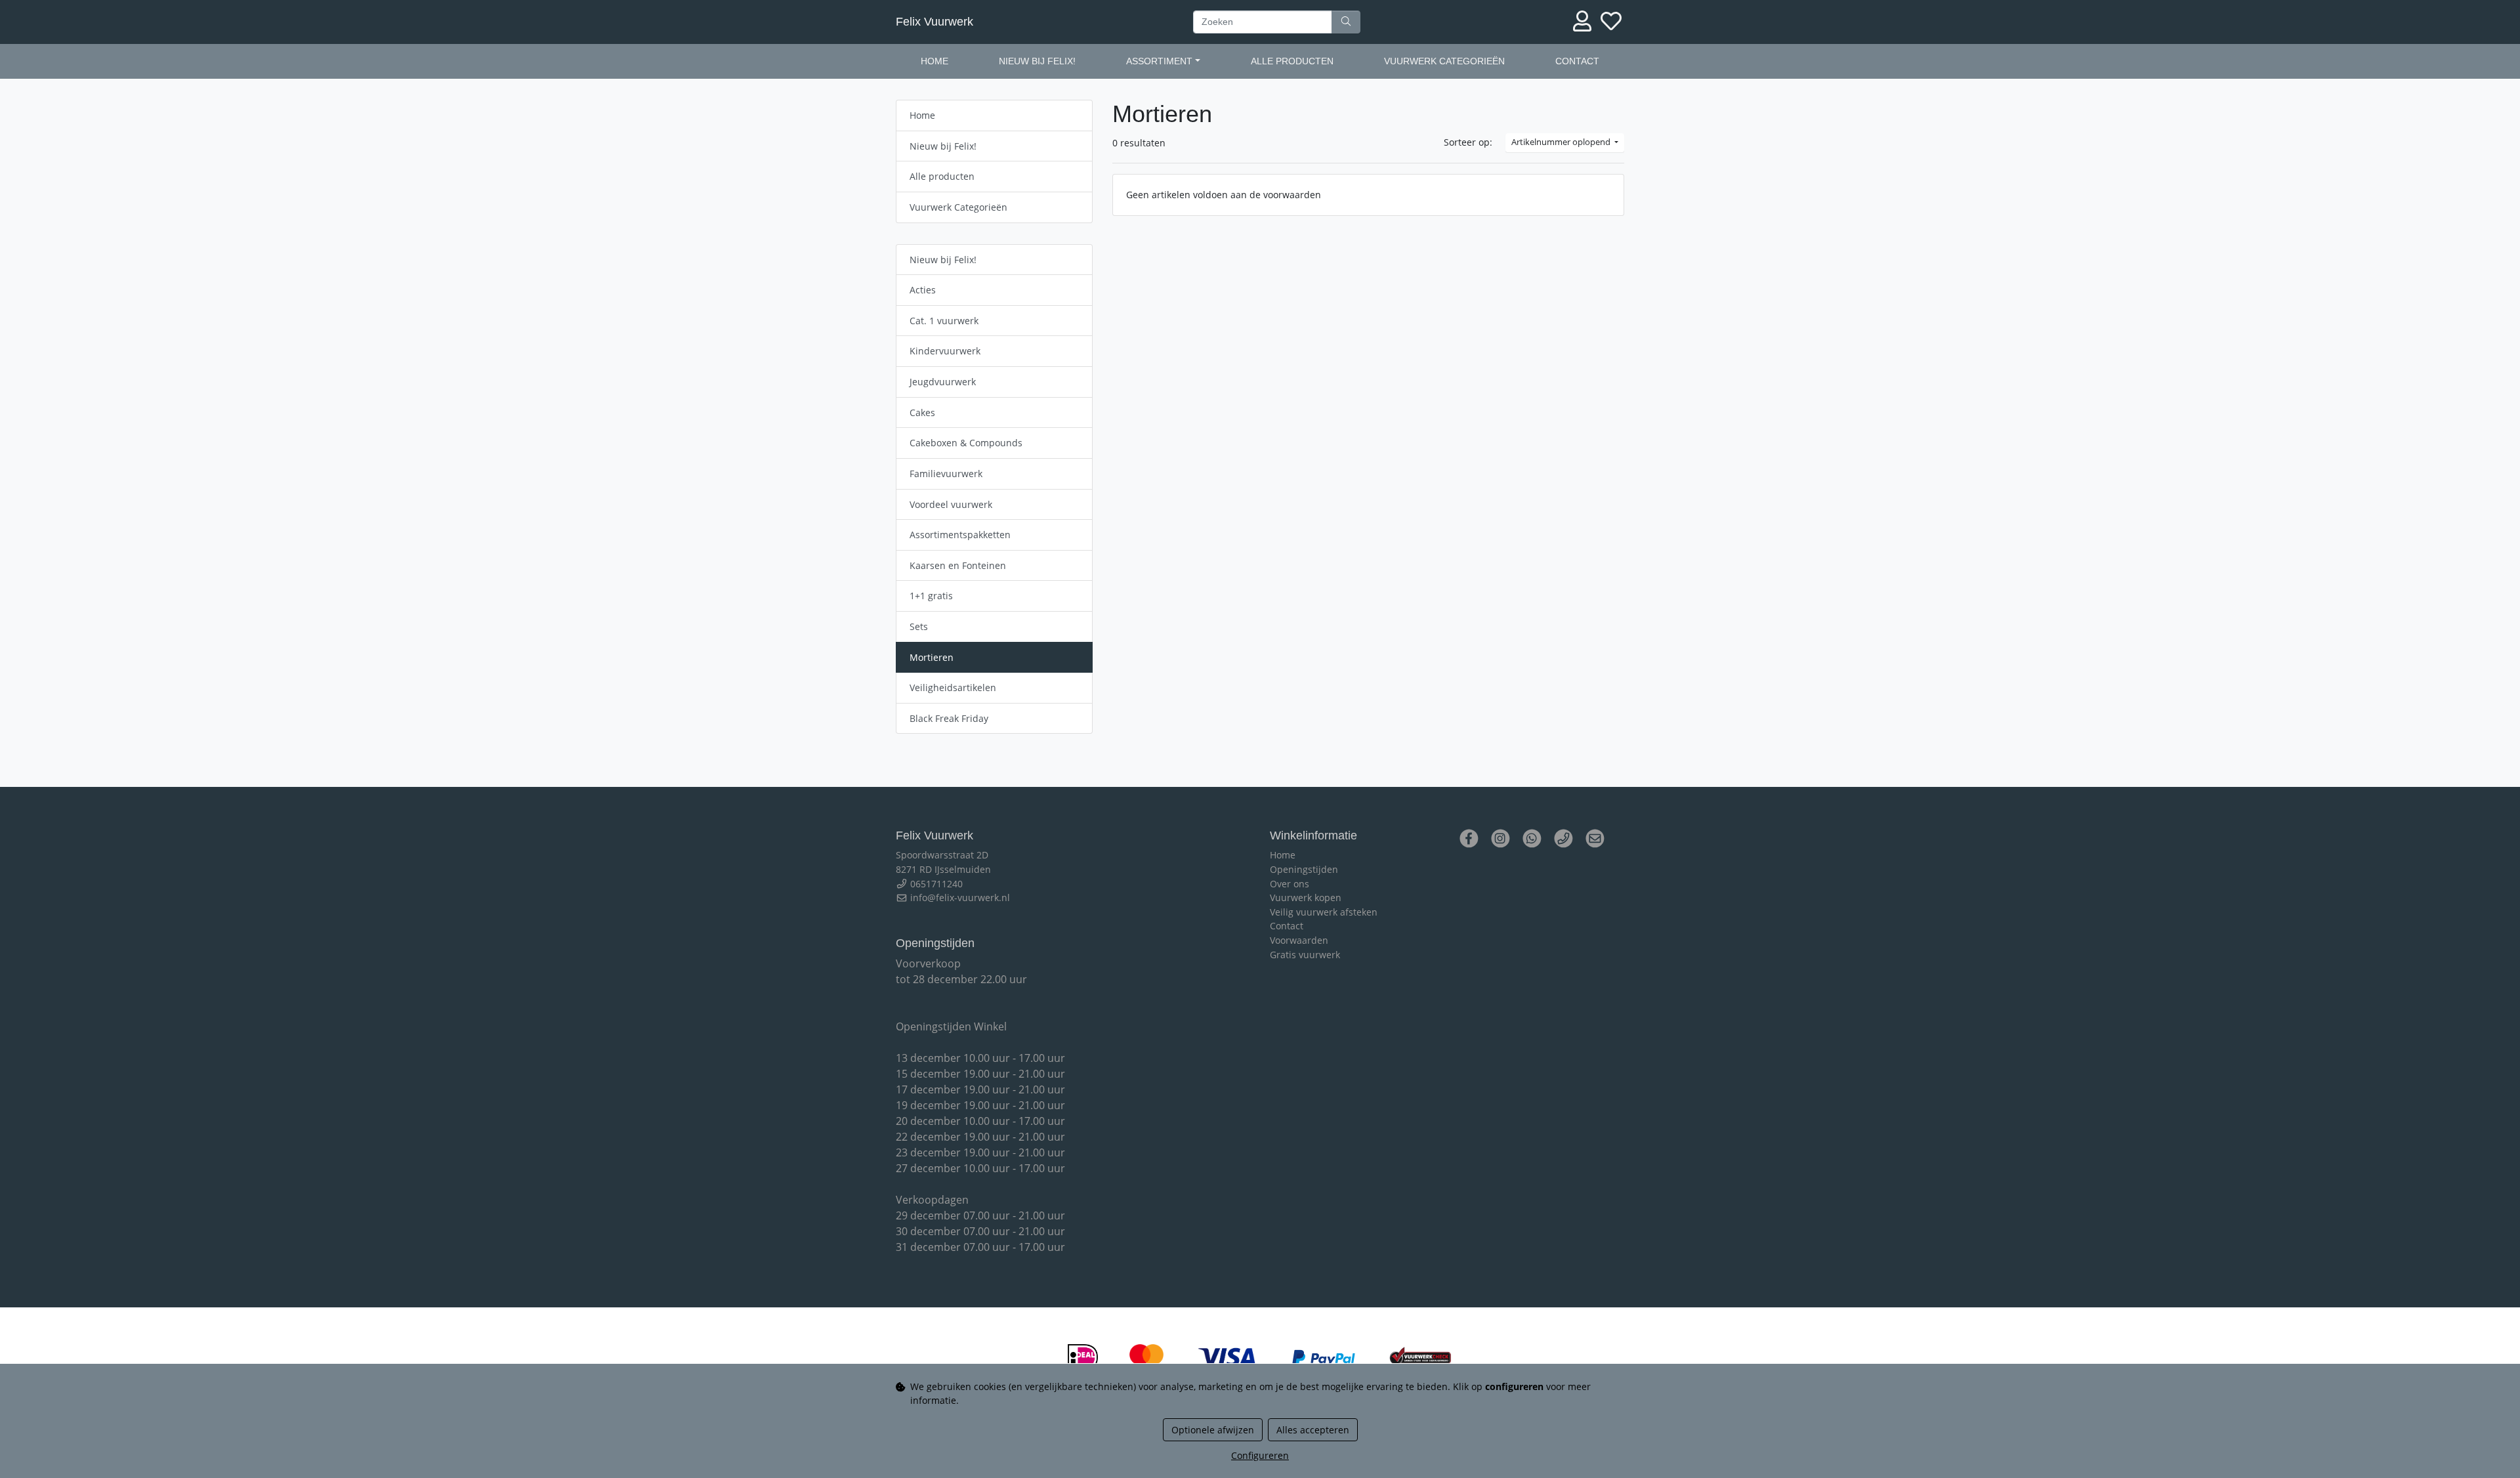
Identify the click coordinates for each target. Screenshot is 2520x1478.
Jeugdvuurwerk (943, 382)
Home (934, 61)
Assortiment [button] (1159, 61)
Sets (919, 626)
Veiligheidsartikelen (953, 687)
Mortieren (932, 657)
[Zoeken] (1346, 22)
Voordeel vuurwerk (951, 504)
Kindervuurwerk (945, 351)
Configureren (1260, 1455)
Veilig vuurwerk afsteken (1324, 912)
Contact (1577, 61)
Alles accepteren (1313, 1430)
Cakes (922, 412)
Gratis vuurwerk (1305, 955)
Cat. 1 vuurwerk (944, 321)
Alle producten (1292, 61)
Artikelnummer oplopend (1562, 142)
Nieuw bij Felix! (1037, 61)
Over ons (1290, 884)
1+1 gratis (931, 596)
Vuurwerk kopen (1306, 897)
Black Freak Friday (949, 718)
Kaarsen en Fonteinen (958, 565)
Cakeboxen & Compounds (966, 443)
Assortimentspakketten (960, 535)
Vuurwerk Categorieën (1444, 61)
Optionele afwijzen (1213, 1430)
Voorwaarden (1299, 940)
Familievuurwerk (946, 474)
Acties (923, 290)
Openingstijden (1304, 869)
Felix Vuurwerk (934, 22)
